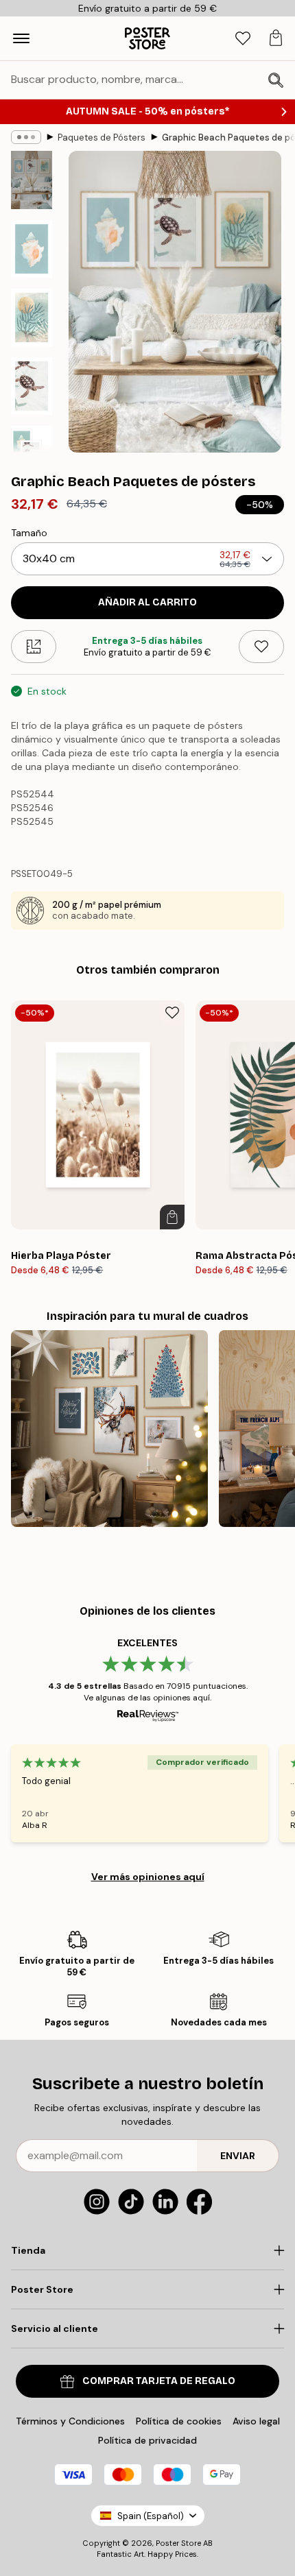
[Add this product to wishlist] (261, 647)
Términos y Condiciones (70, 2421)
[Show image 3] (32, 317)
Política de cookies (179, 2421)
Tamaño (29, 533)
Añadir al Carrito (147, 602)
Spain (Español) (151, 2516)
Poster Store (178, 2543)
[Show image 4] (32, 386)
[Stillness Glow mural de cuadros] (109, 1429)
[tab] (243, 39)
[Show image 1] (32, 180)
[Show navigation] (21, 38)
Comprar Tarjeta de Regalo (159, 2381)
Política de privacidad (147, 2440)
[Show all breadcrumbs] (26, 137)
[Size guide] (34, 647)
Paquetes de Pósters (102, 137)
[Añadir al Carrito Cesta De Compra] (172, 1217)
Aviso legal (256, 2421)
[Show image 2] (32, 249)
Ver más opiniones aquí (148, 1877)
